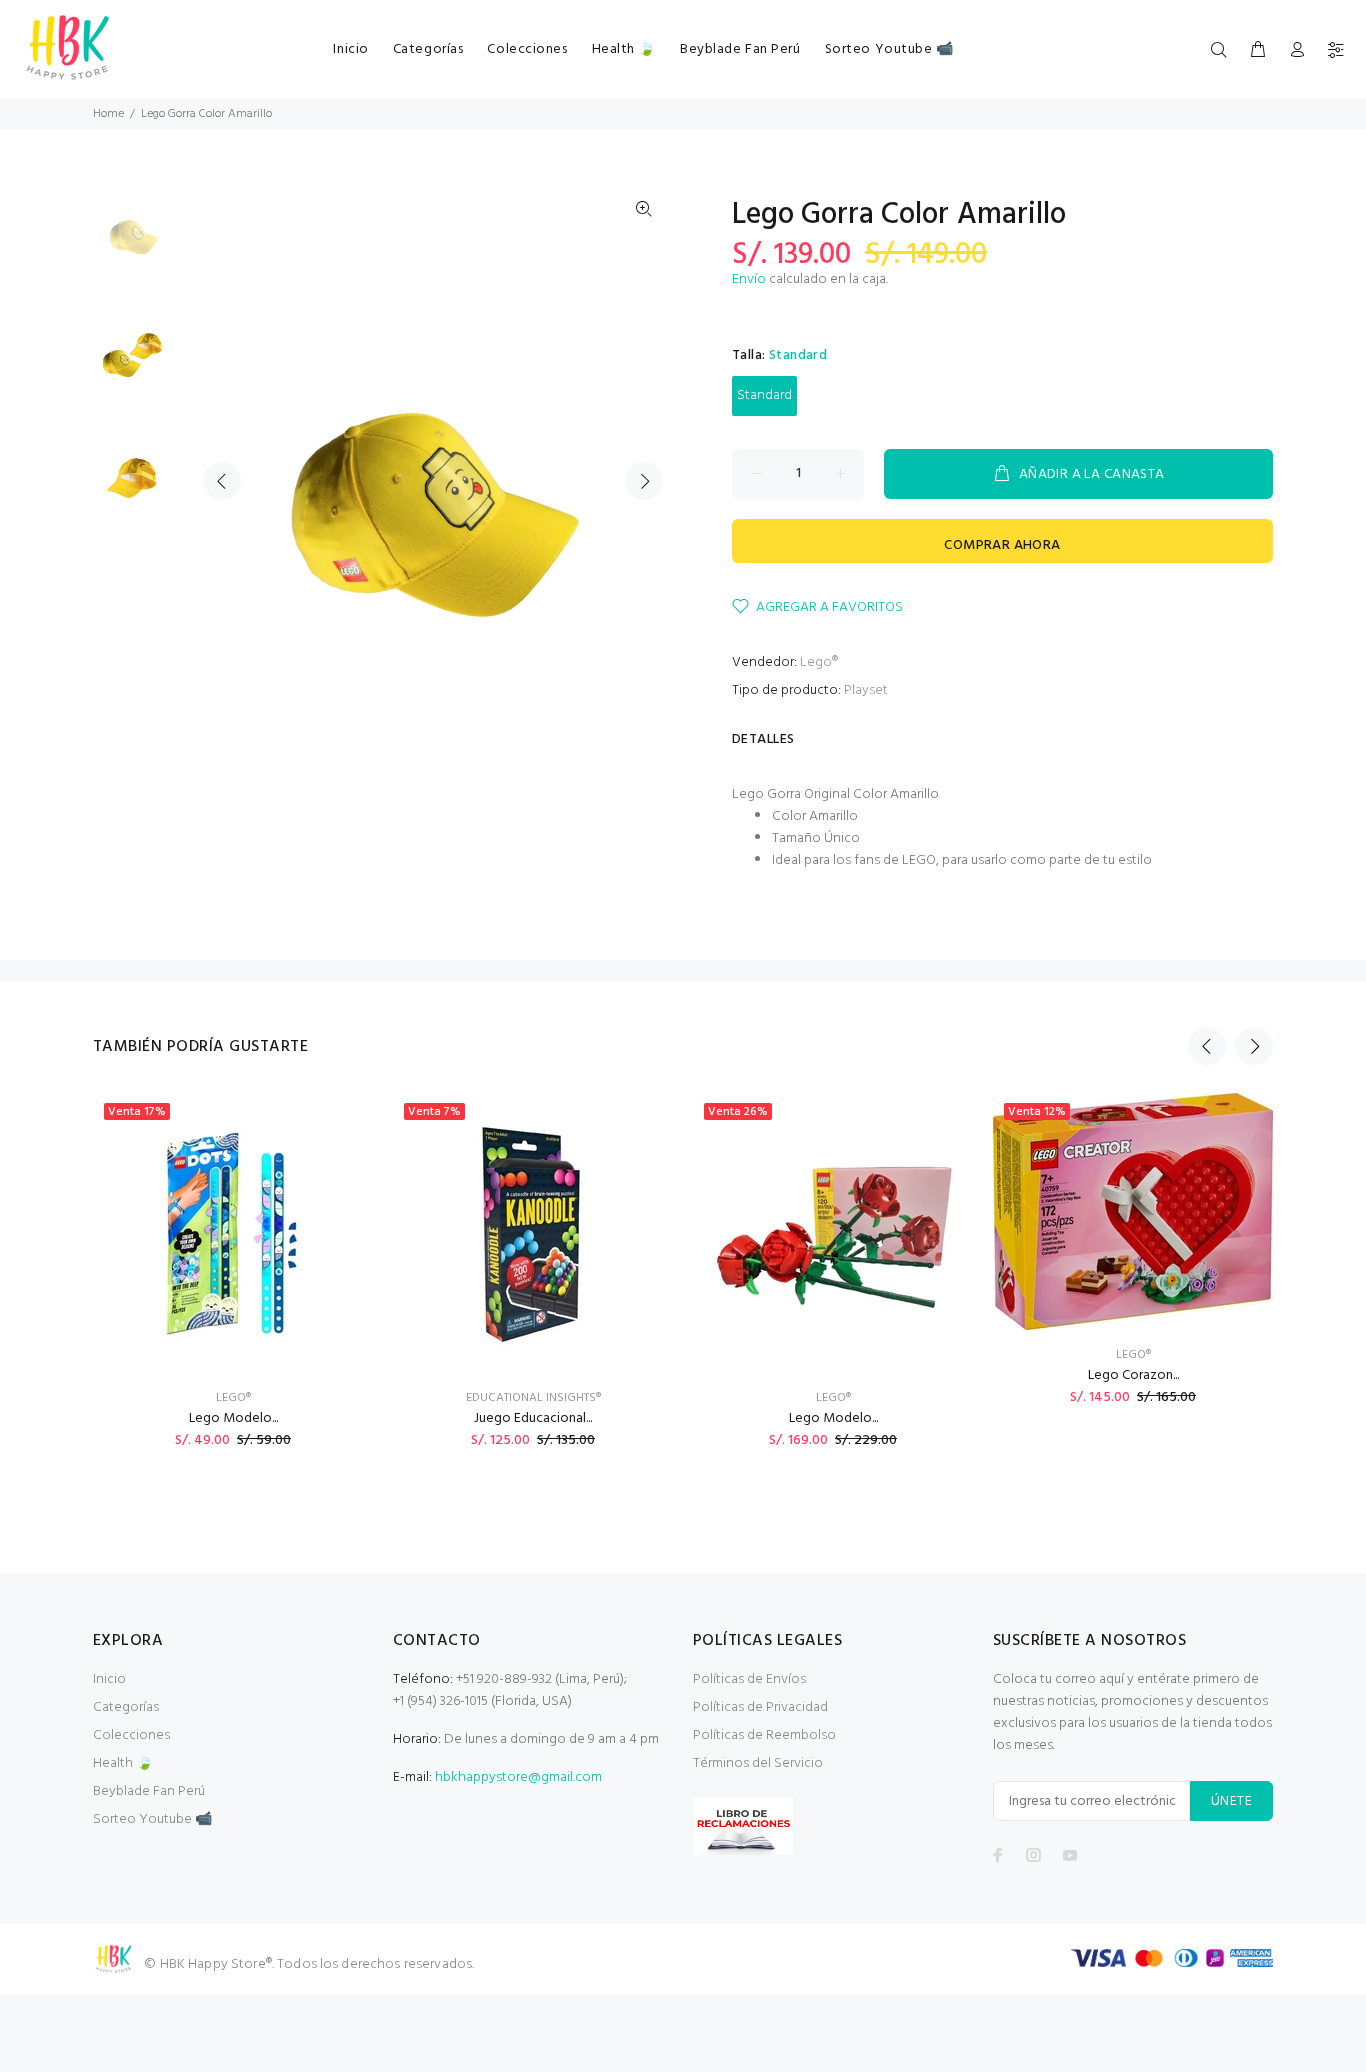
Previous (222, 481)
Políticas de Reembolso (764, 1735)
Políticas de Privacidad (760, 1707)
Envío (749, 279)
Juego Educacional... (533, 1418)
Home (108, 114)
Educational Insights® (533, 1398)
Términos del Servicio (758, 1763)
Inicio (109, 1679)
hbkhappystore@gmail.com (518, 1777)
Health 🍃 (123, 1763)
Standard (764, 395)
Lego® (819, 662)
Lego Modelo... (233, 1418)
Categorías (126, 1707)
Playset (866, 690)
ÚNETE (1231, 1801)
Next (644, 481)
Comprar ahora (1002, 545)
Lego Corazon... (1133, 1375)
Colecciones (131, 1735)
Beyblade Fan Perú (149, 1791)
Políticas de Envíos (749, 1679)
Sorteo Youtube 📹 (152, 1819)
